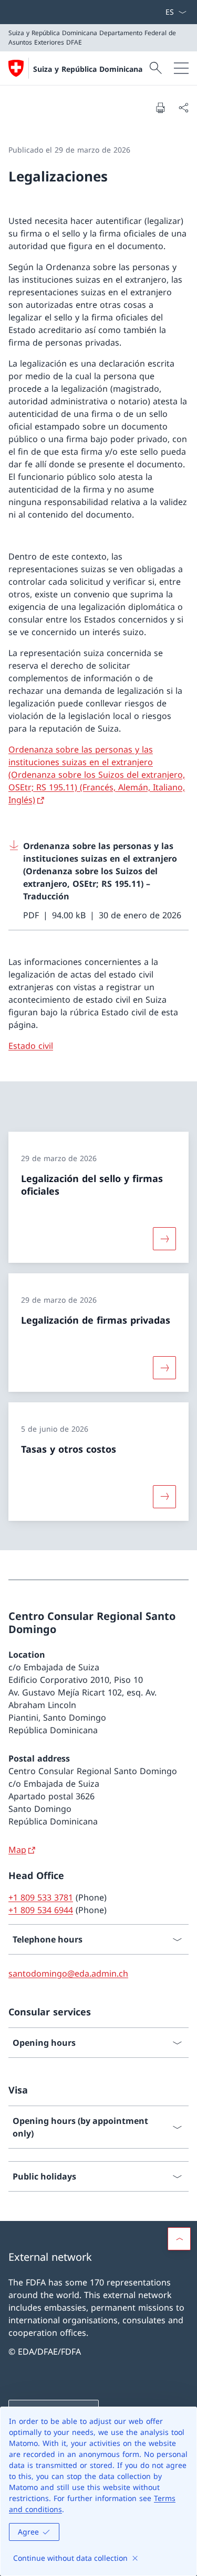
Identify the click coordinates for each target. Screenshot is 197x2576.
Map (17, 1850)
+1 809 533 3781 (41, 1897)
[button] (179, 2239)
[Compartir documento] (183, 108)
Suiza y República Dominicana (88, 69)
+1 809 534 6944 (41, 1910)
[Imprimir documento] (160, 108)
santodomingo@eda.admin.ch (68, 1973)
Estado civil (31, 1046)
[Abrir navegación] (181, 68)
